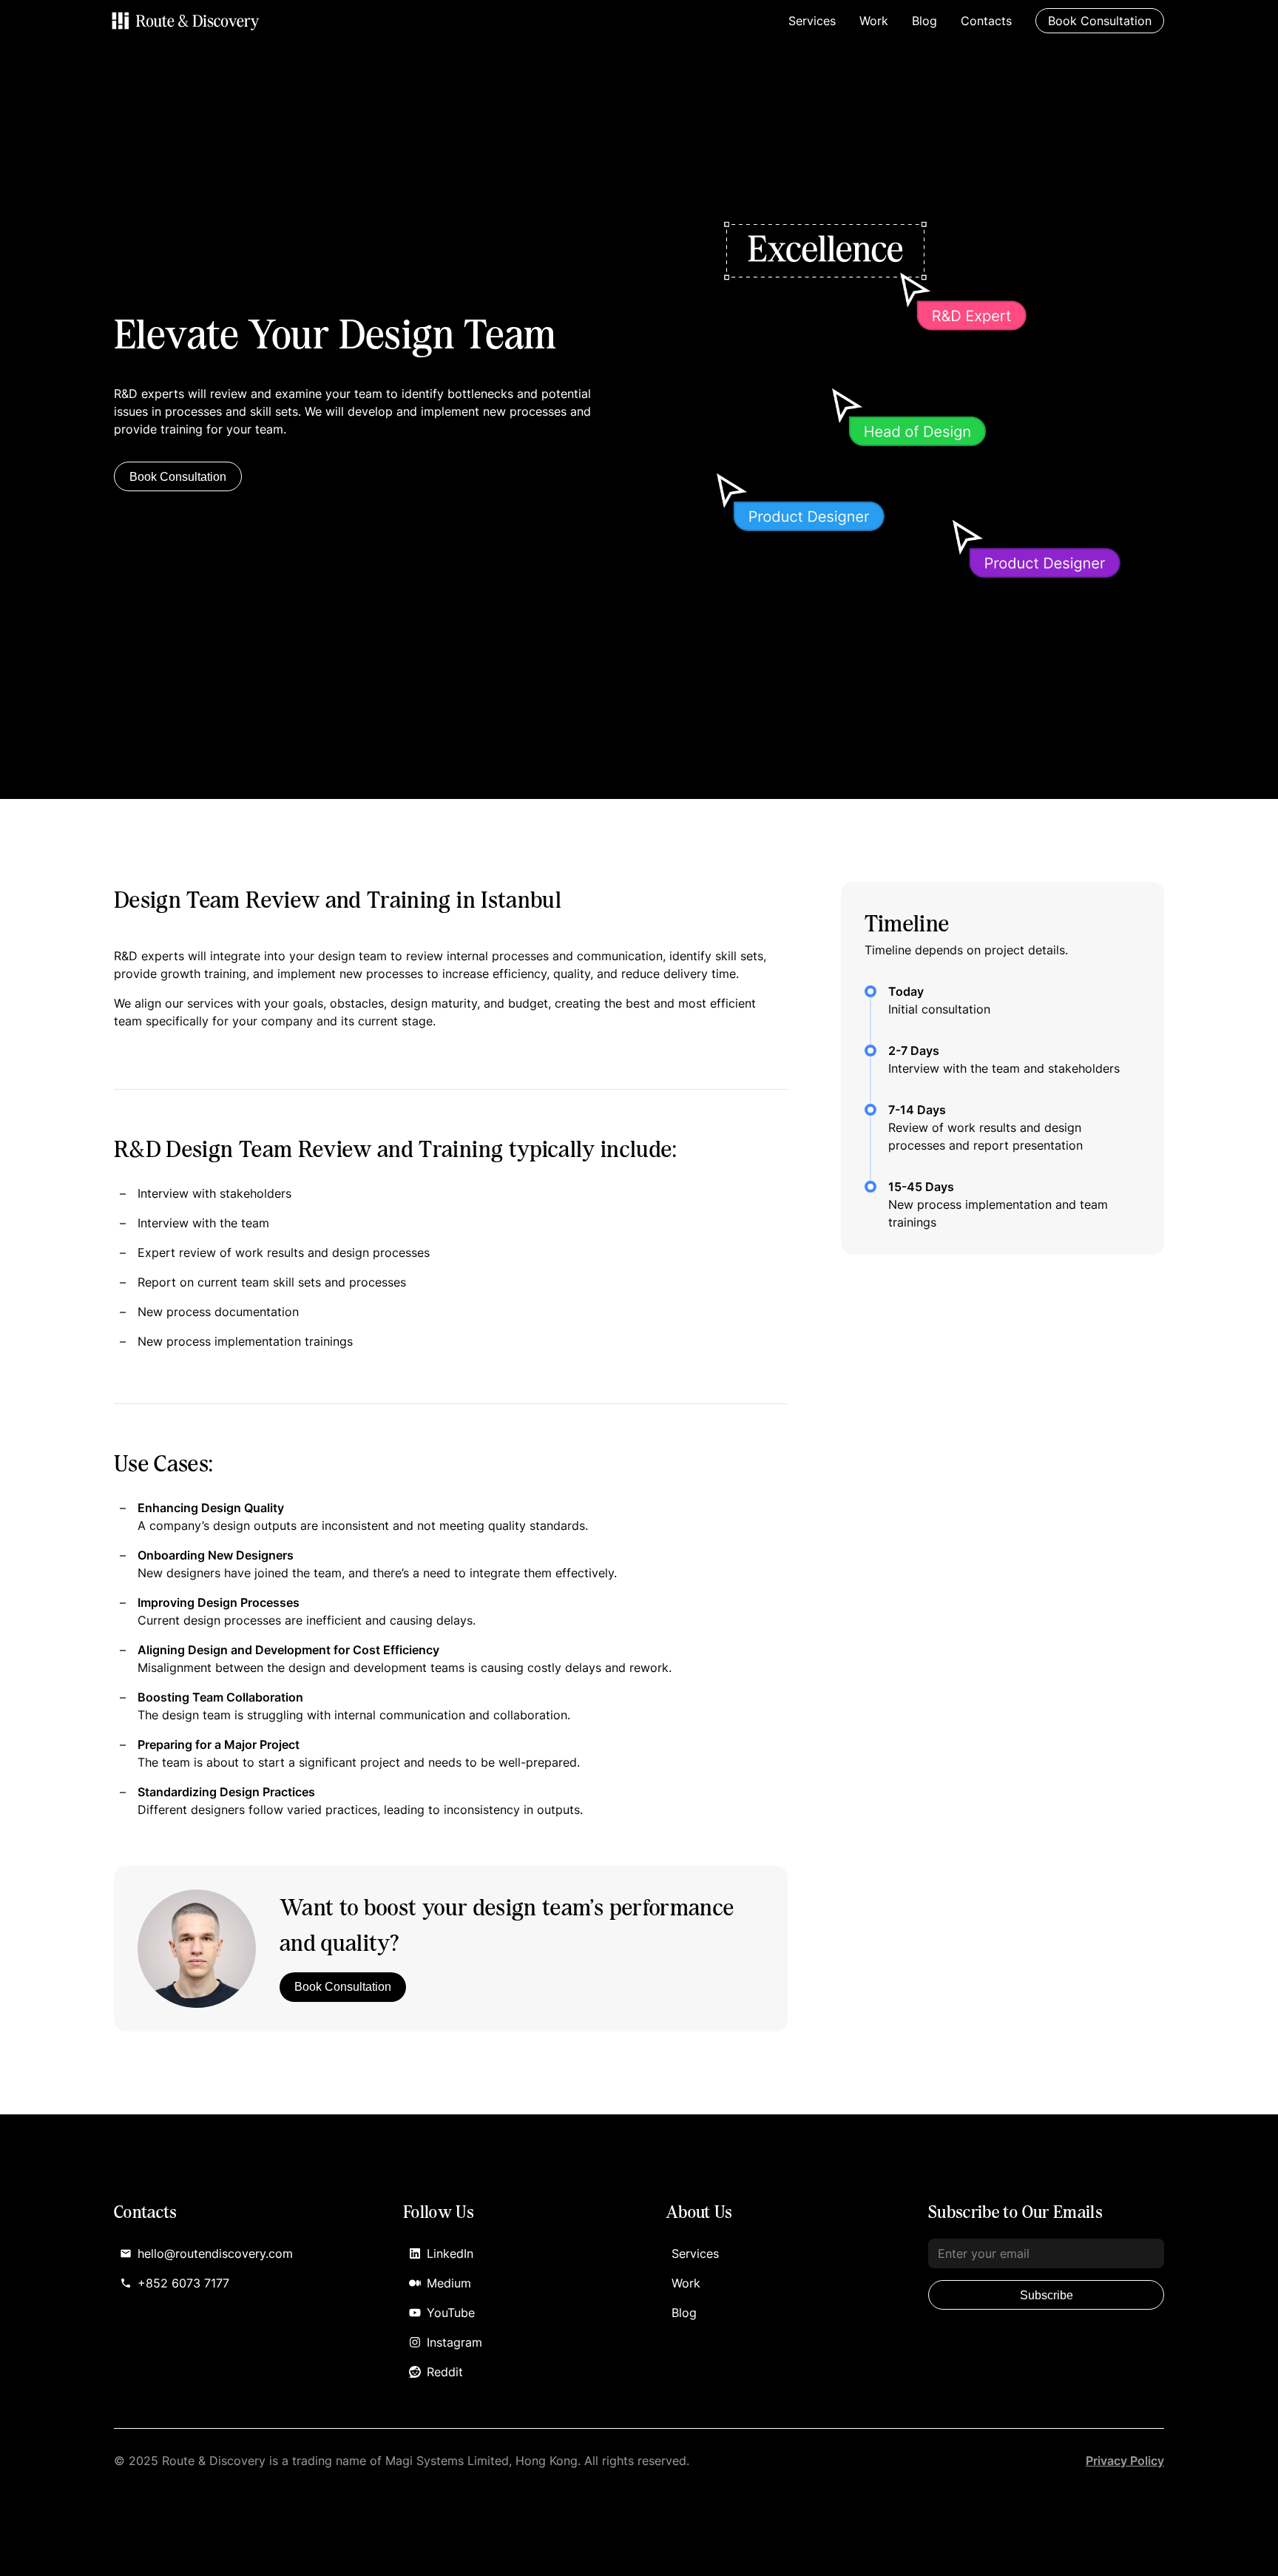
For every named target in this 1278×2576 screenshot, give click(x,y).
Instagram (454, 2342)
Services (812, 21)
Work (874, 21)
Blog (924, 21)
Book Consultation (178, 477)
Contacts (986, 21)
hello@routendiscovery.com (215, 2253)
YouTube (451, 2313)
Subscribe (1047, 2295)
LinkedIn (450, 2253)
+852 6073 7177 (183, 2283)
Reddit (445, 2372)
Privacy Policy (1125, 2461)
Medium (449, 2283)
